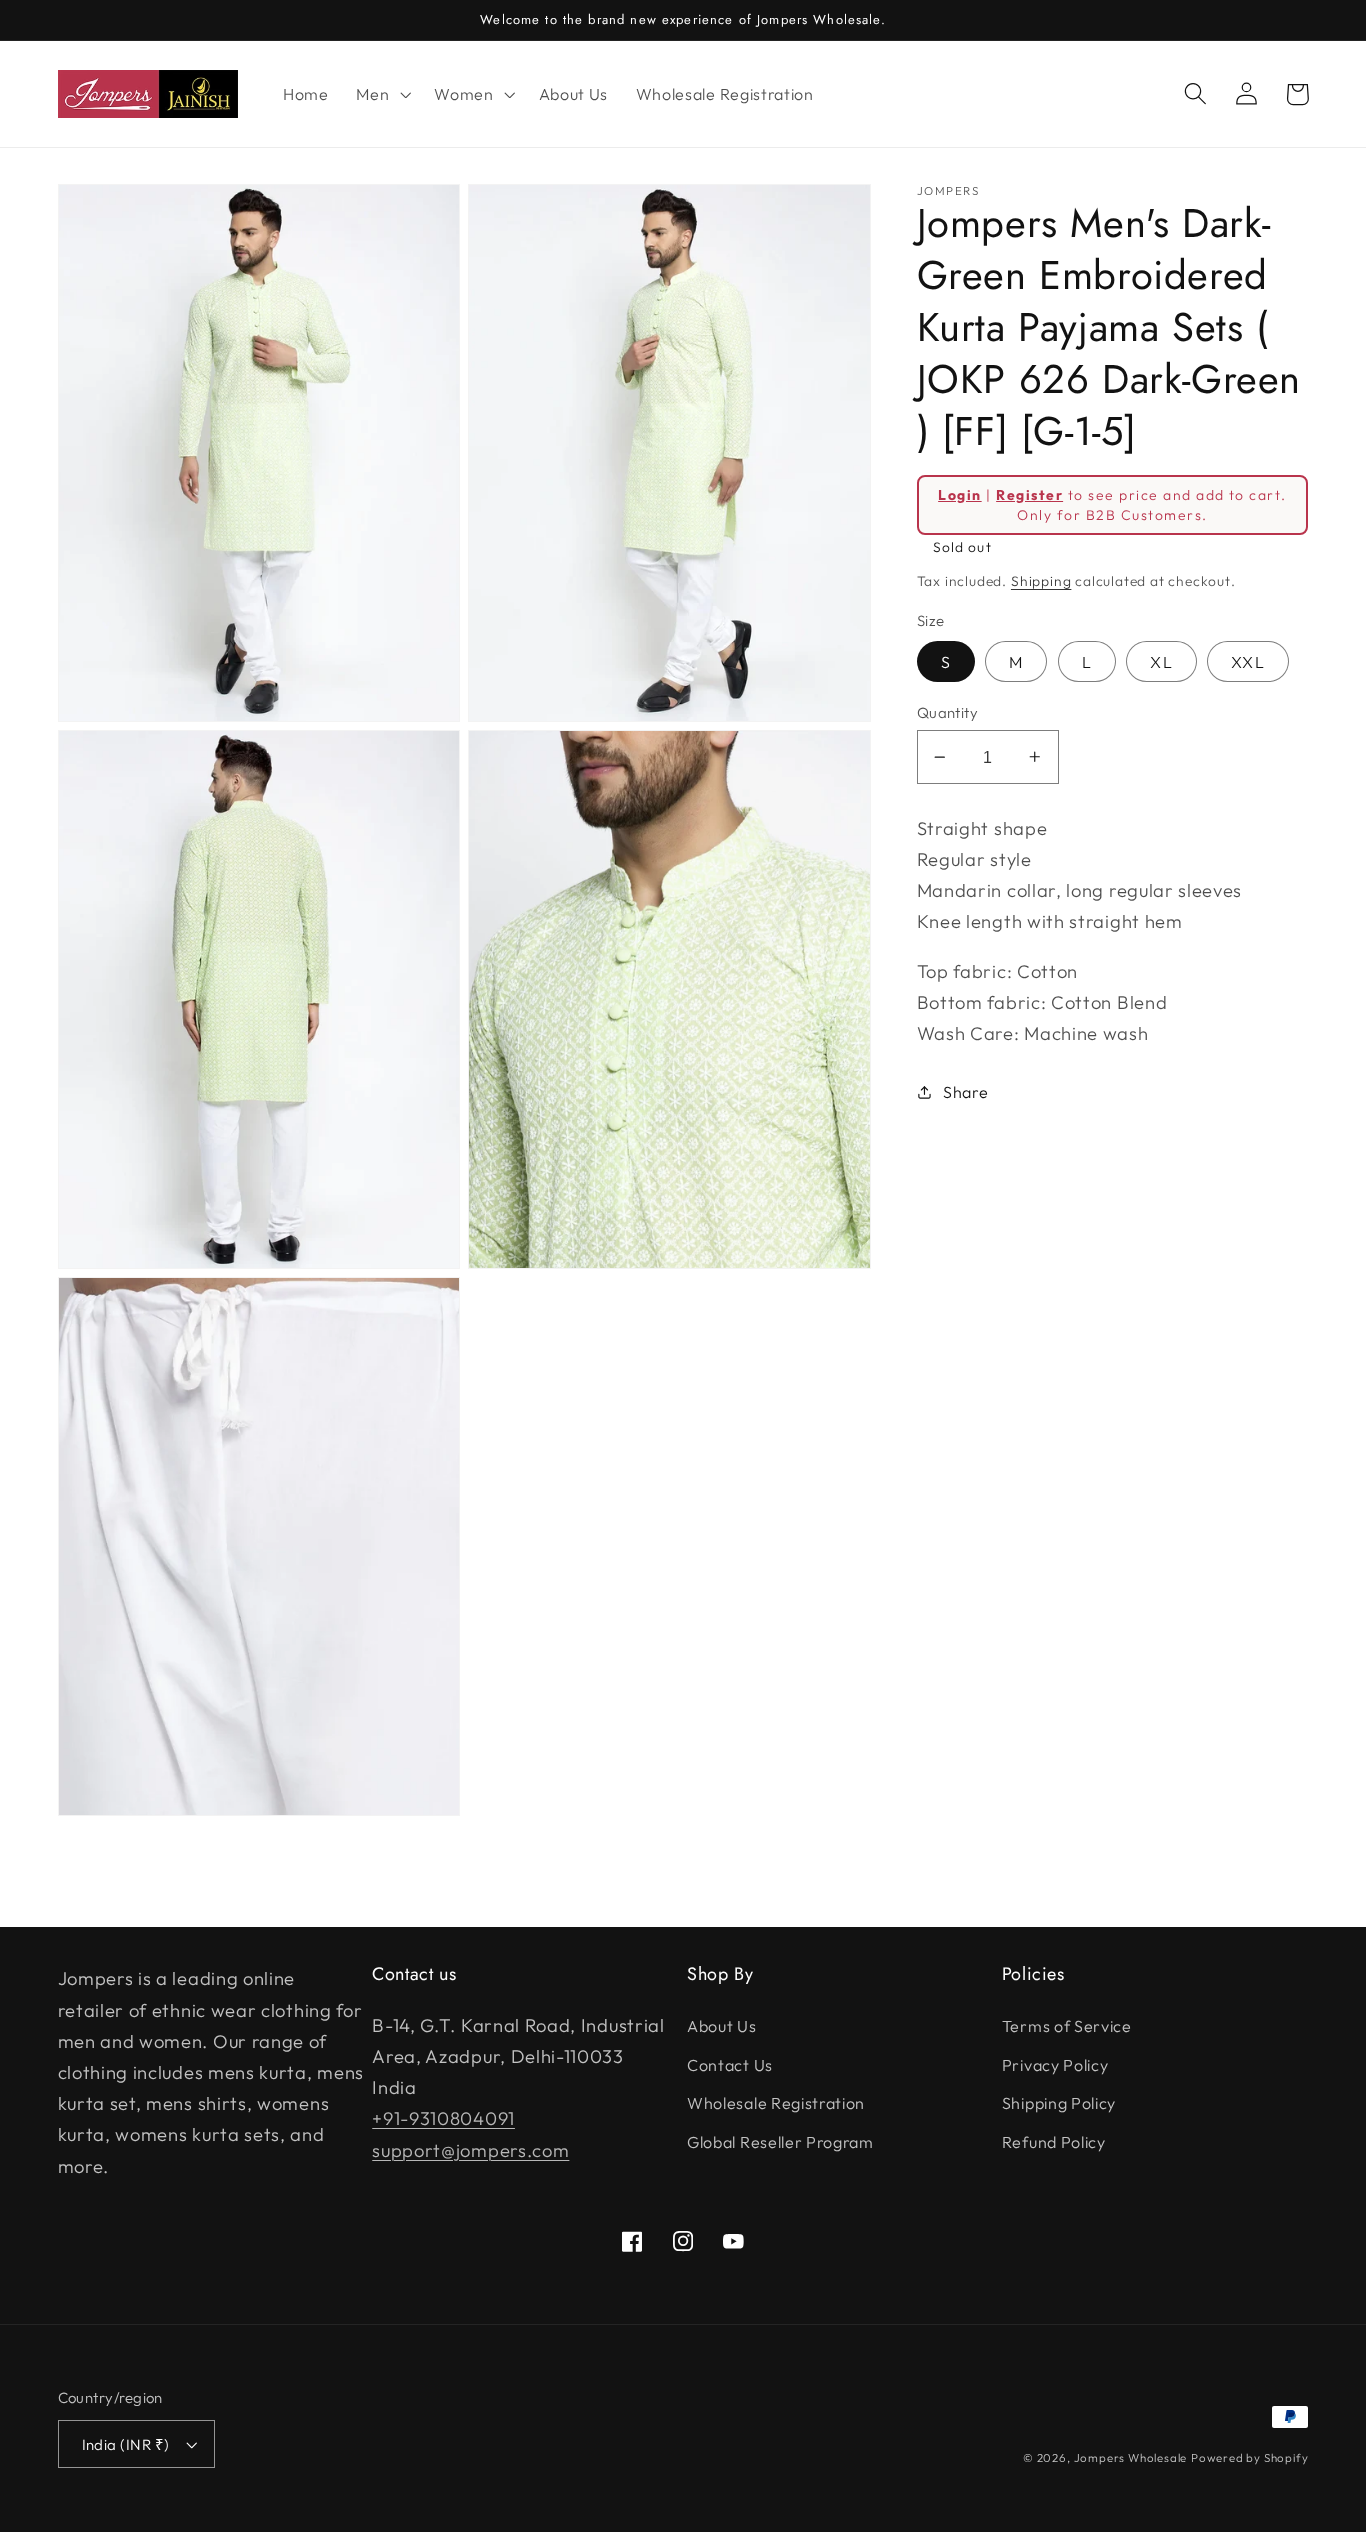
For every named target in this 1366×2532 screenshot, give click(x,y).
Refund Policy (1054, 2142)
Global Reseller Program (780, 2142)
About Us (722, 2026)
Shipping (1041, 581)
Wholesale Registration (776, 2103)
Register (1029, 494)
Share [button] (965, 1091)
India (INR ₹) (126, 2444)
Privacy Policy (1055, 2065)
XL (1161, 662)
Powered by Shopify (1250, 2457)
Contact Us (730, 2065)
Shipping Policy (1059, 2103)
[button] (381, 94)
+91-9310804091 (443, 2118)
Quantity (948, 712)
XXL (1247, 662)
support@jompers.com (470, 2150)
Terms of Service (1067, 2026)
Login (959, 494)
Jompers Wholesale (1131, 2457)
